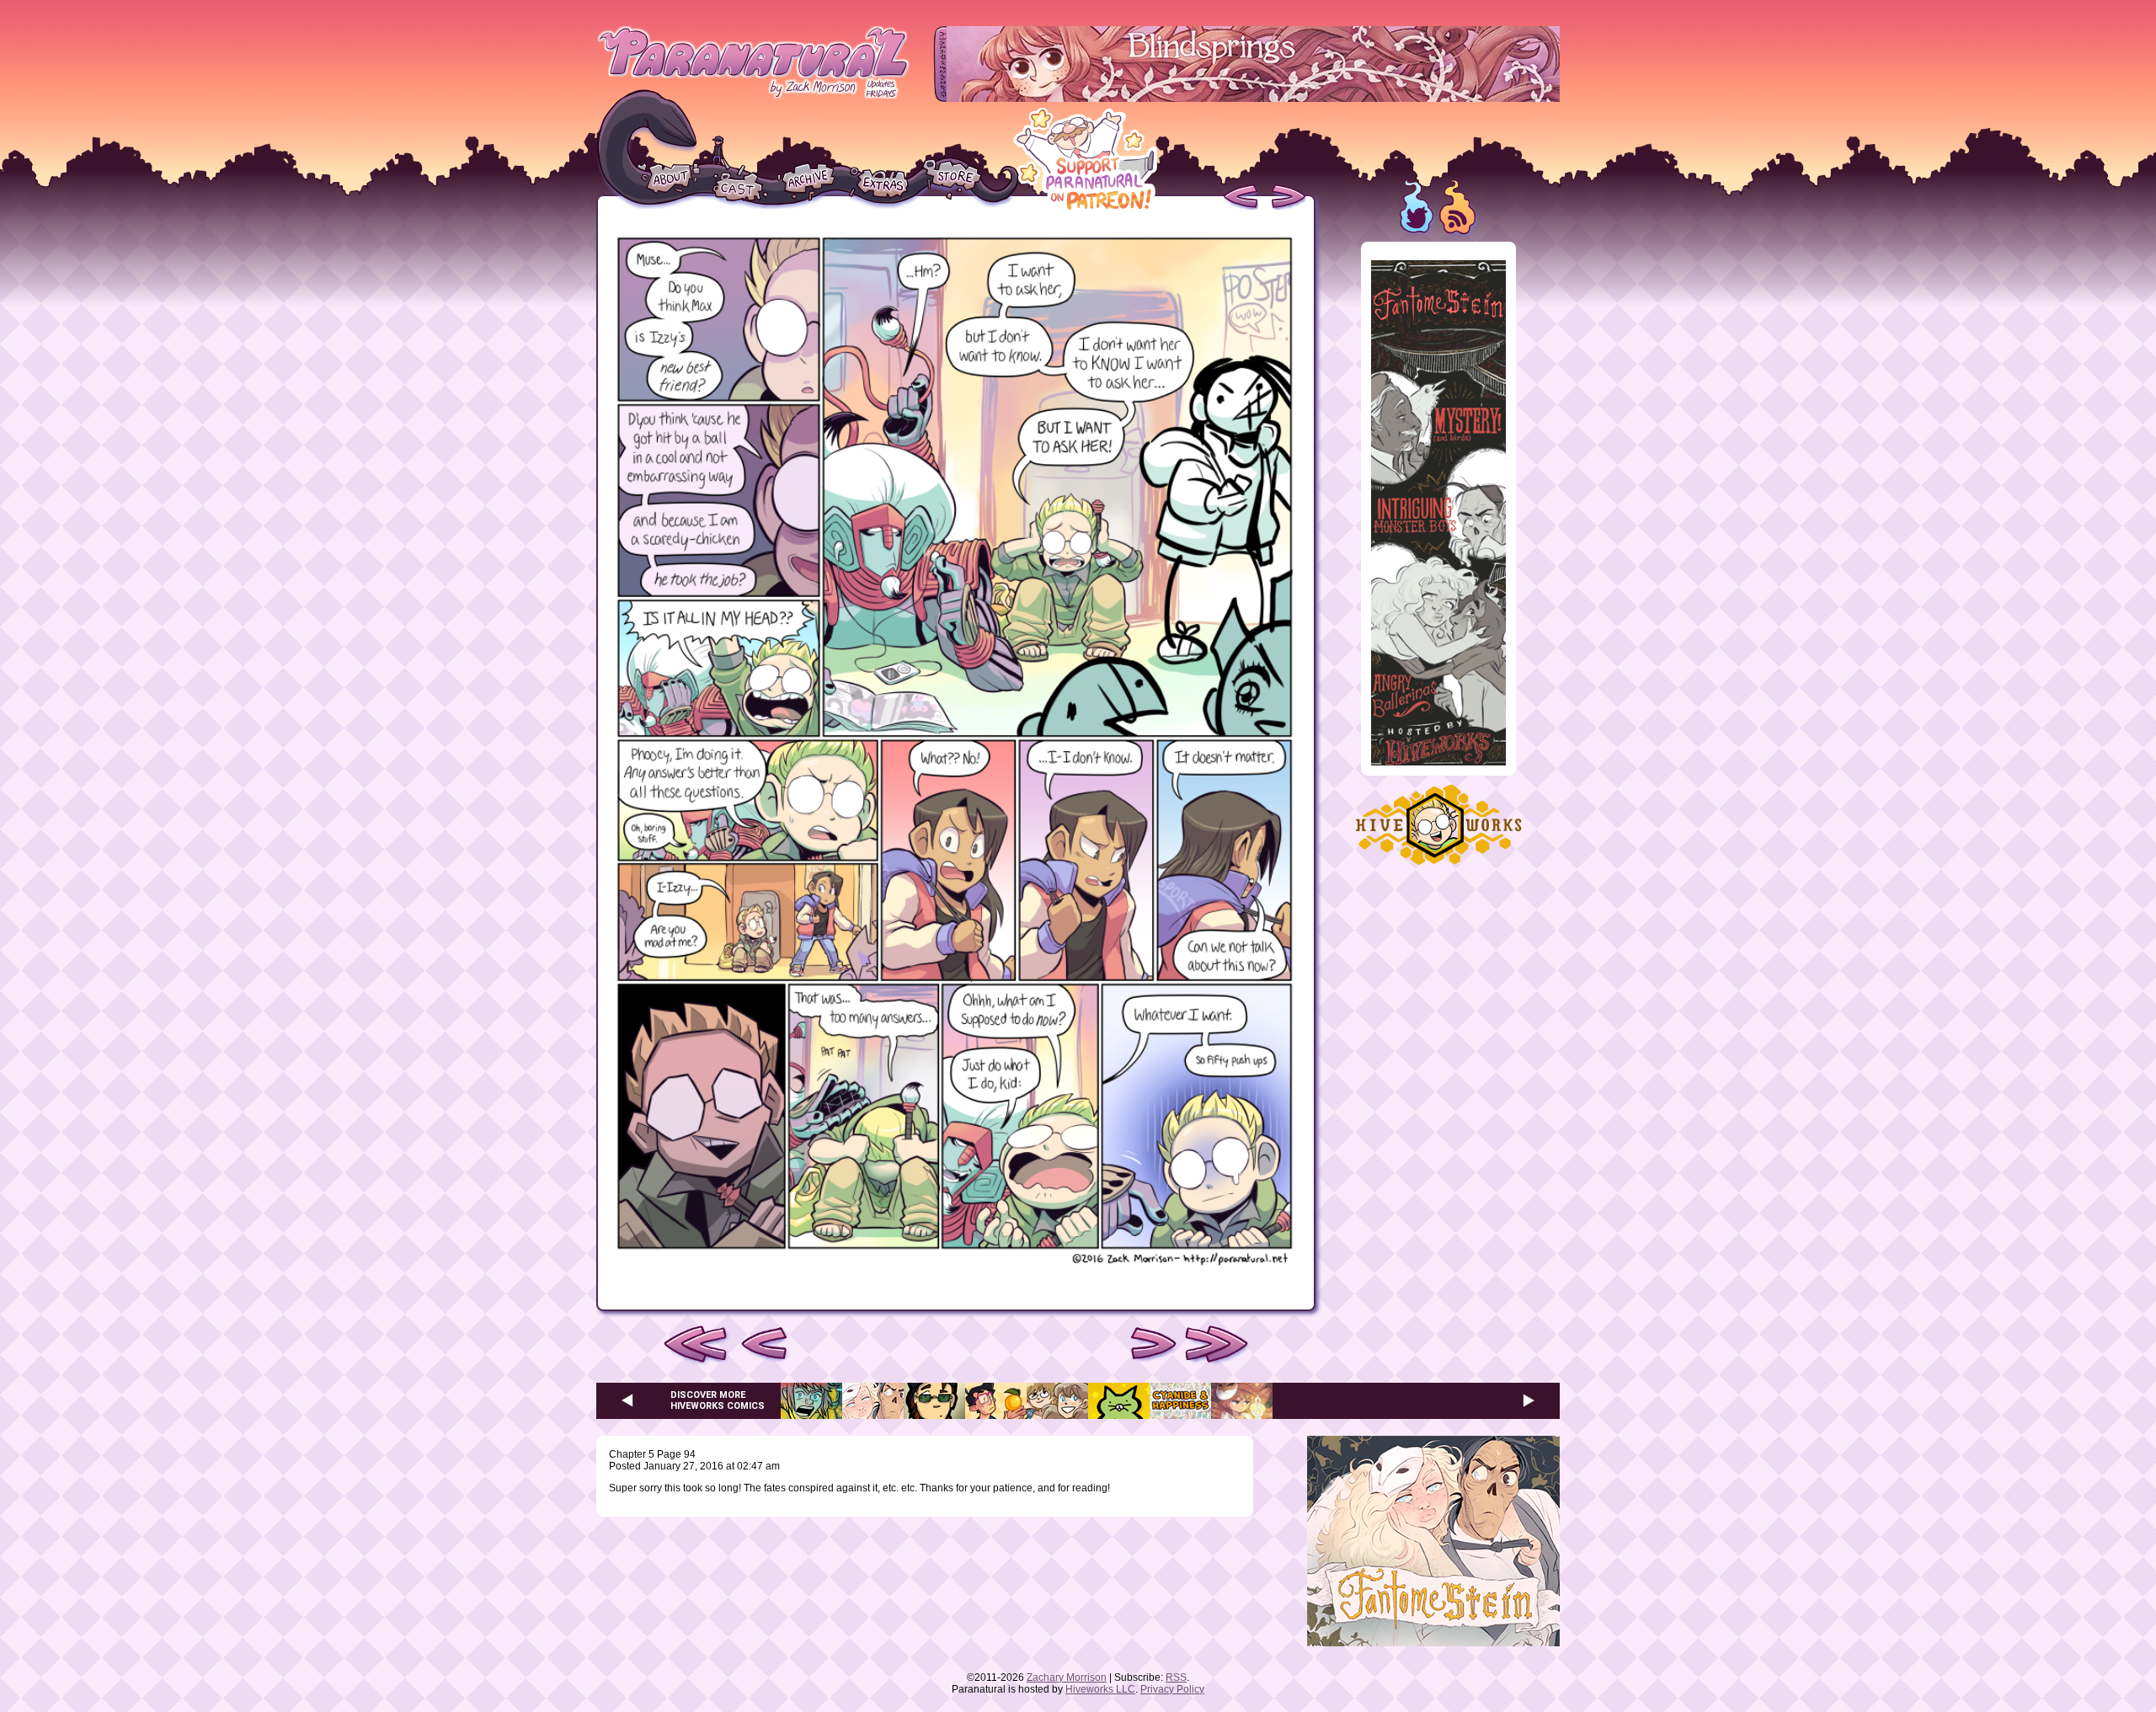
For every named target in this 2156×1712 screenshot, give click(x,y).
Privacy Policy (1172, 1689)
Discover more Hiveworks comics (718, 1400)
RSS (1176, 1677)
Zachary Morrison (1067, 1677)
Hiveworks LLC (1100, 1689)
